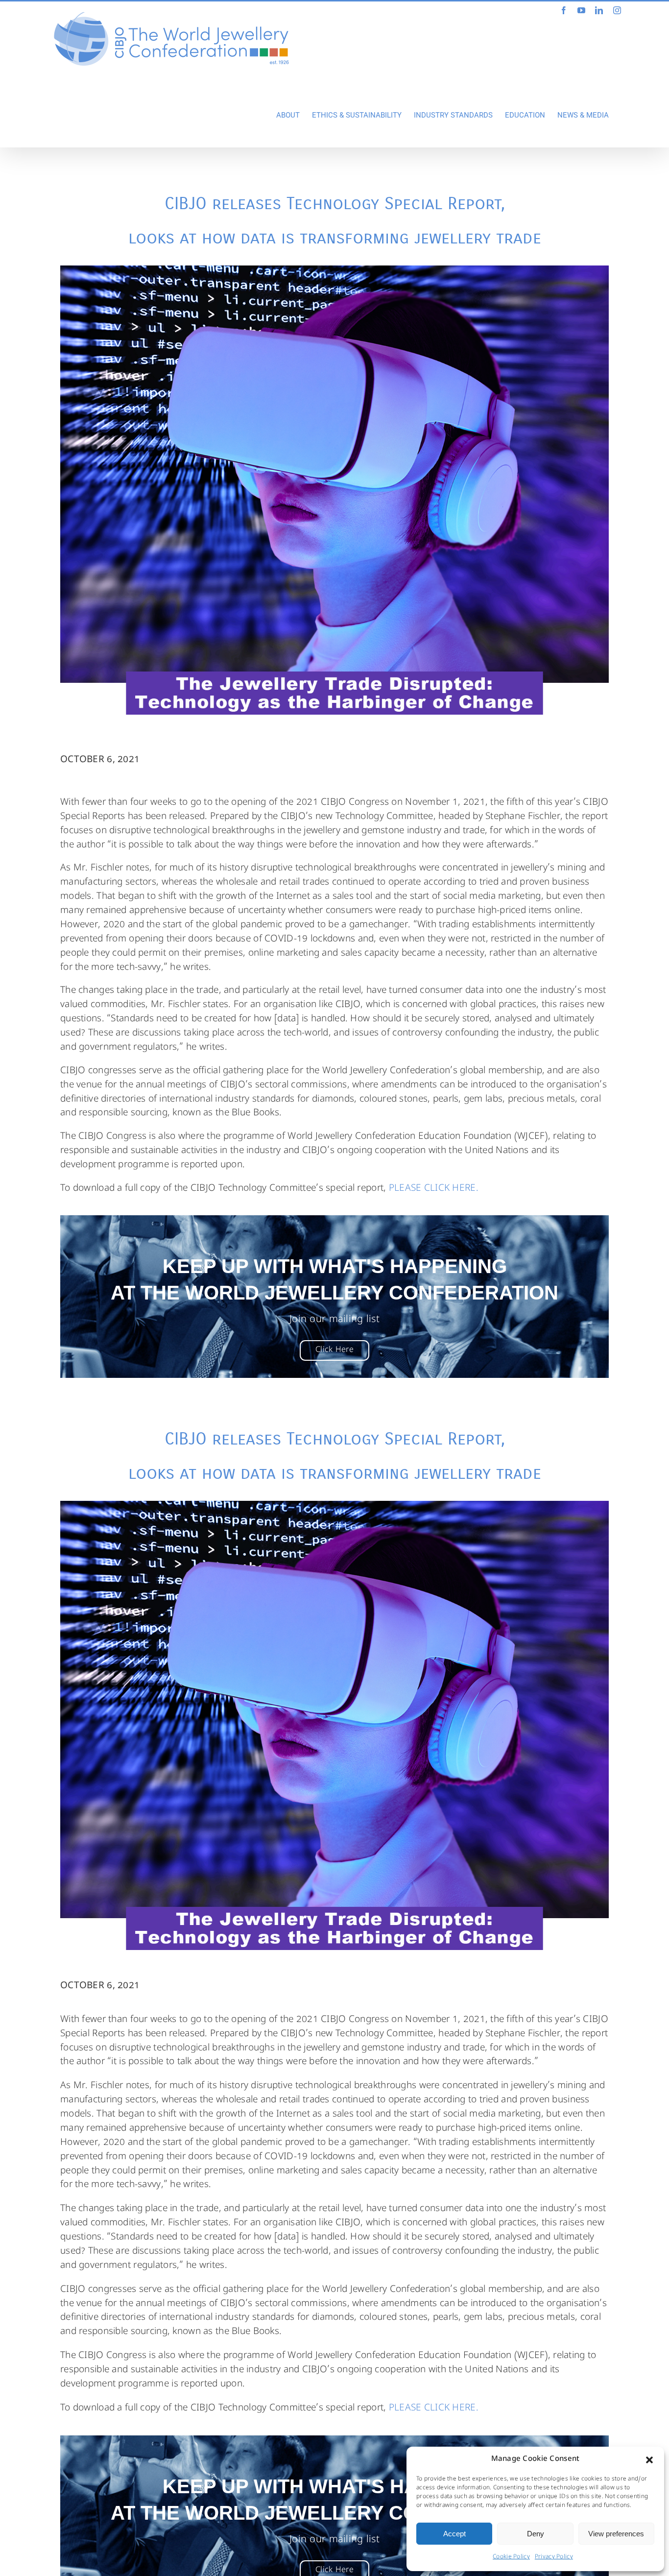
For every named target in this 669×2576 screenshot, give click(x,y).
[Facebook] (564, 10)
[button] (649, 2460)
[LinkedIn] (599, 10)
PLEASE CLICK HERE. (432, 1189)
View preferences (616, 2534)
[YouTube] (581, 10)
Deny (536, 2534)
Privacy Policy (554, 2557)
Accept (454, 2534)
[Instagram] (617, 10)
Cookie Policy (511, 2557)
